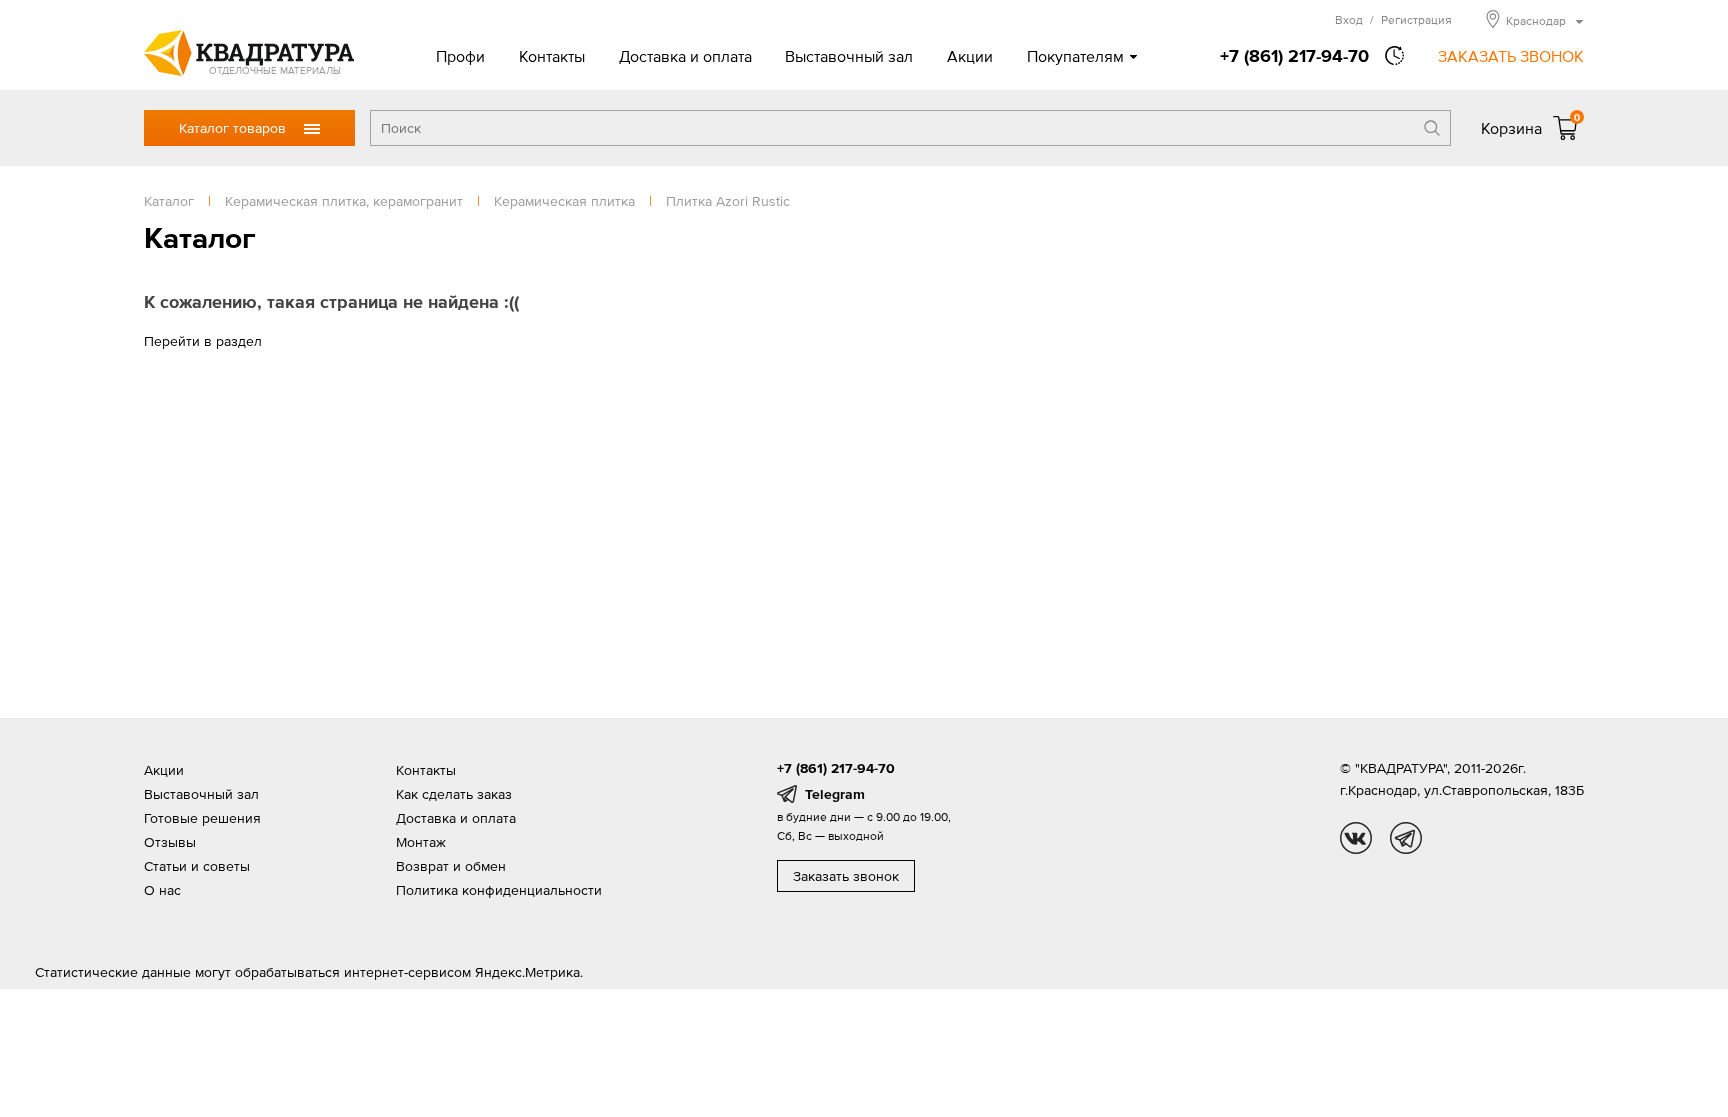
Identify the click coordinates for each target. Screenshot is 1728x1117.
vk (1356, 838)
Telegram (835, 794)
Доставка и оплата (685, 56)
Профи (460, 56)
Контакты (552, 56)
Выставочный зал (849, 56)
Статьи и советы (197, 866)
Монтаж (421, 842)
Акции (970, 56)
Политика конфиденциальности (499, 890)
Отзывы (170, 842)
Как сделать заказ (454, 794)
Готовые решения (202, 818)
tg (1406, 838)
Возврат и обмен (451, 866)
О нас (162, 890)
